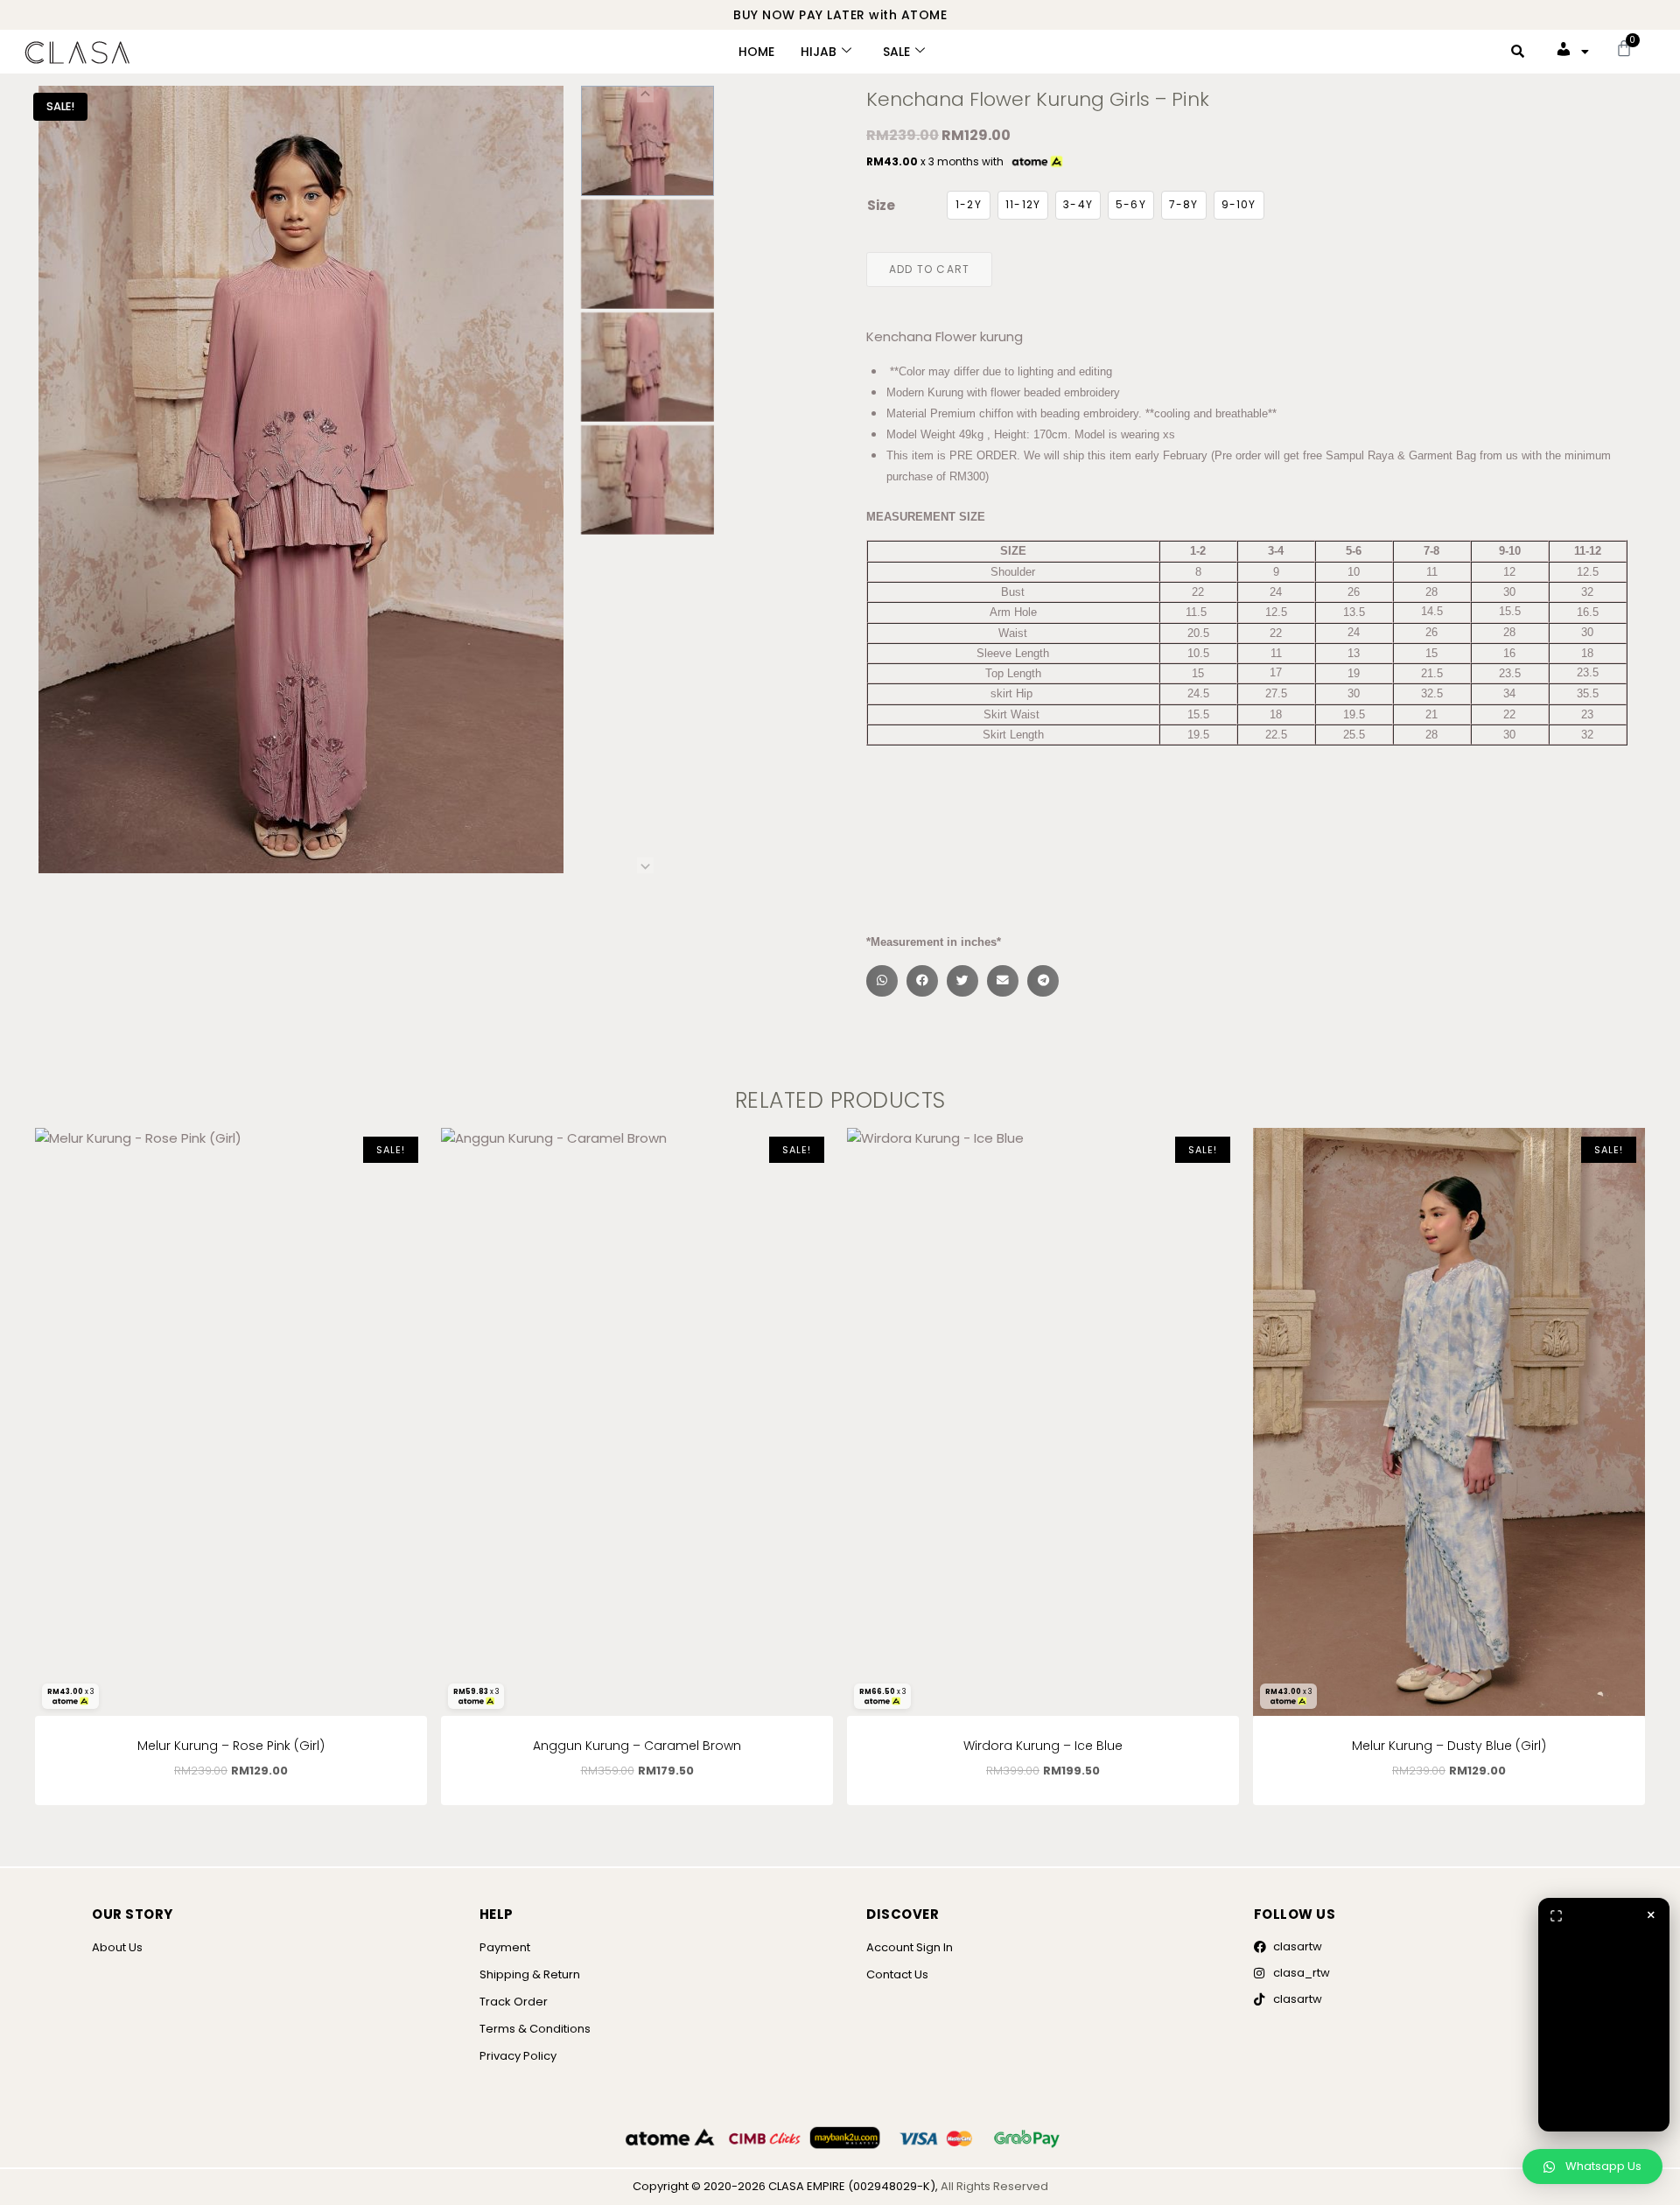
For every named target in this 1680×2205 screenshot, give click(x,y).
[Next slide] (645, 865)
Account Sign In (910, 1947)
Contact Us (897, 1974)
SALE (896, 52)
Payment (505, 1947)
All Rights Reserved (994, 2186)
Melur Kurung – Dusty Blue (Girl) (1449, 1746)
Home (756, 52)
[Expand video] (1556, 1915)
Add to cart (929, 269)
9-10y (1239, 204)
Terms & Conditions (535, 2029)
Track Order (514, 2002)
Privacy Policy (518, 2056)
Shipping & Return (530, 1974)
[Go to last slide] (645, 94)
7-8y (1184, 204)
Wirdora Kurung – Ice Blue (1043, 1746)
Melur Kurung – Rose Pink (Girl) (231, 1746)
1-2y (969, 204)
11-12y (1023, 204)
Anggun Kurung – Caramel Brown (637, 1746)
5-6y (1131, 204)
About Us (117, 1947)
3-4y (1078, 204)
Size (881, 205)
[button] (647, 140)
